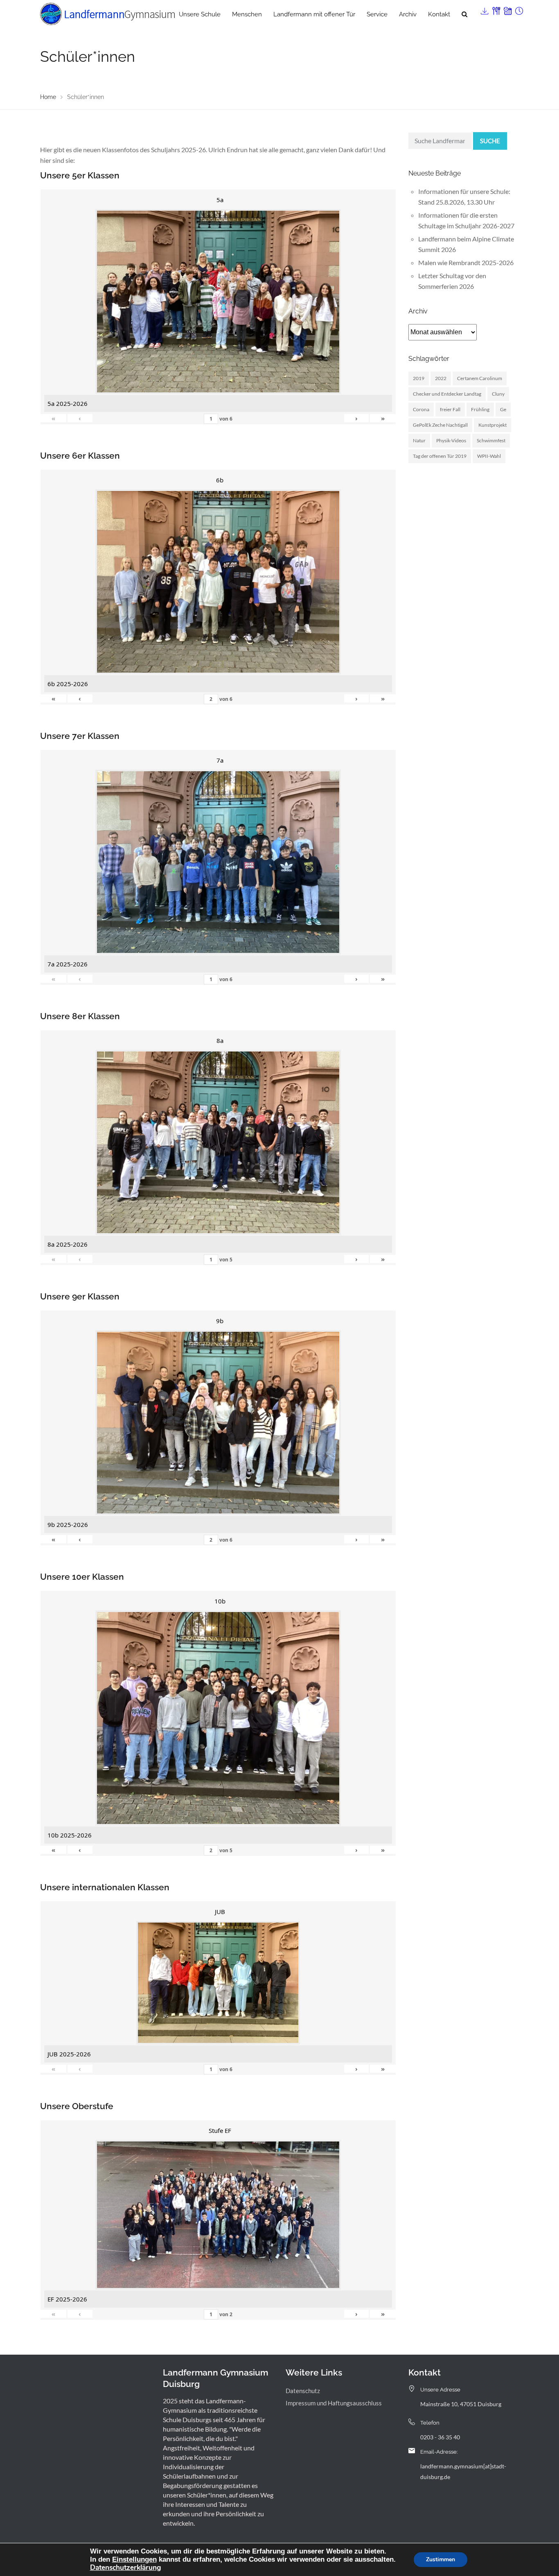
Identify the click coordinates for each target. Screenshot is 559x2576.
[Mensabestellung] (496, 9)
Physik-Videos (451, 440)
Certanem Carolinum (480, 378)
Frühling (480, 409)
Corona (421, 409)
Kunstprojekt (493, 425)
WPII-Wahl (489, 456)
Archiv (408, 14)
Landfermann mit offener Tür (314, 14)
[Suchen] (464, 14)
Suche (490, 141)
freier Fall (450, 409)
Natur (419, 440)
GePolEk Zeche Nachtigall (440, 425)
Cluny (498, 394)
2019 (419, 378)
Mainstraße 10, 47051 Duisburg (461, 2404)
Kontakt (439, 14)
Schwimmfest (491, 440)
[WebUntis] (507, 9)
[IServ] (484, 9)
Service (377, 14)
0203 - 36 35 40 (440, 2437)
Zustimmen (441, 2559)
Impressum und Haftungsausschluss (334, 2403)
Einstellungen (134, 2559)
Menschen (247, 14)
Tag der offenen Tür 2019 (440, 456)
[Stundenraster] (518, 9)
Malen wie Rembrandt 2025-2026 (466, 262)
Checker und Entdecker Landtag (447, 394)
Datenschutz (303, 2391)
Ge (503, 409)
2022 (441, 378)
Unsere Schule (200, 14)
